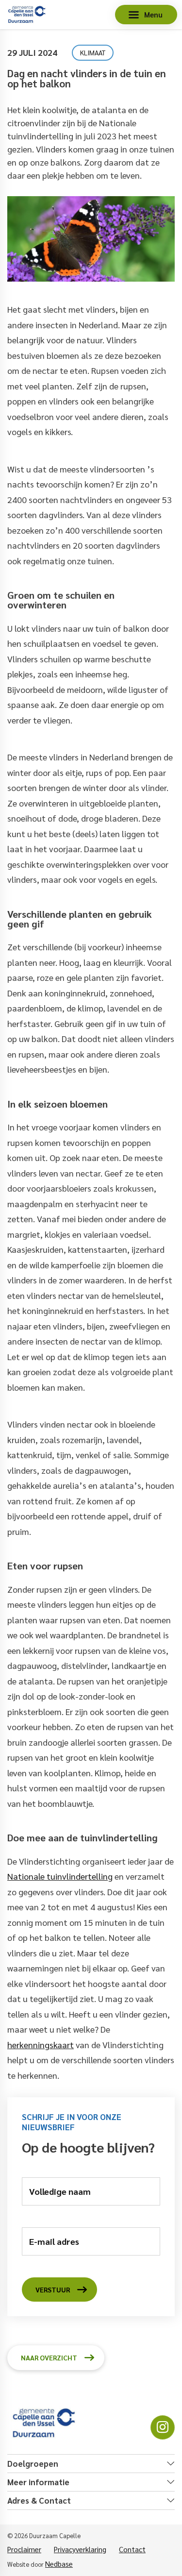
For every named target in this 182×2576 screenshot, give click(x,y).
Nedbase (59, 2564)
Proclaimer (24, 2549)
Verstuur (53, 2290)
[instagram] (163, 2427)
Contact (132, 2549)
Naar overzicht (49, 2357)
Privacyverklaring (80, 2549)
